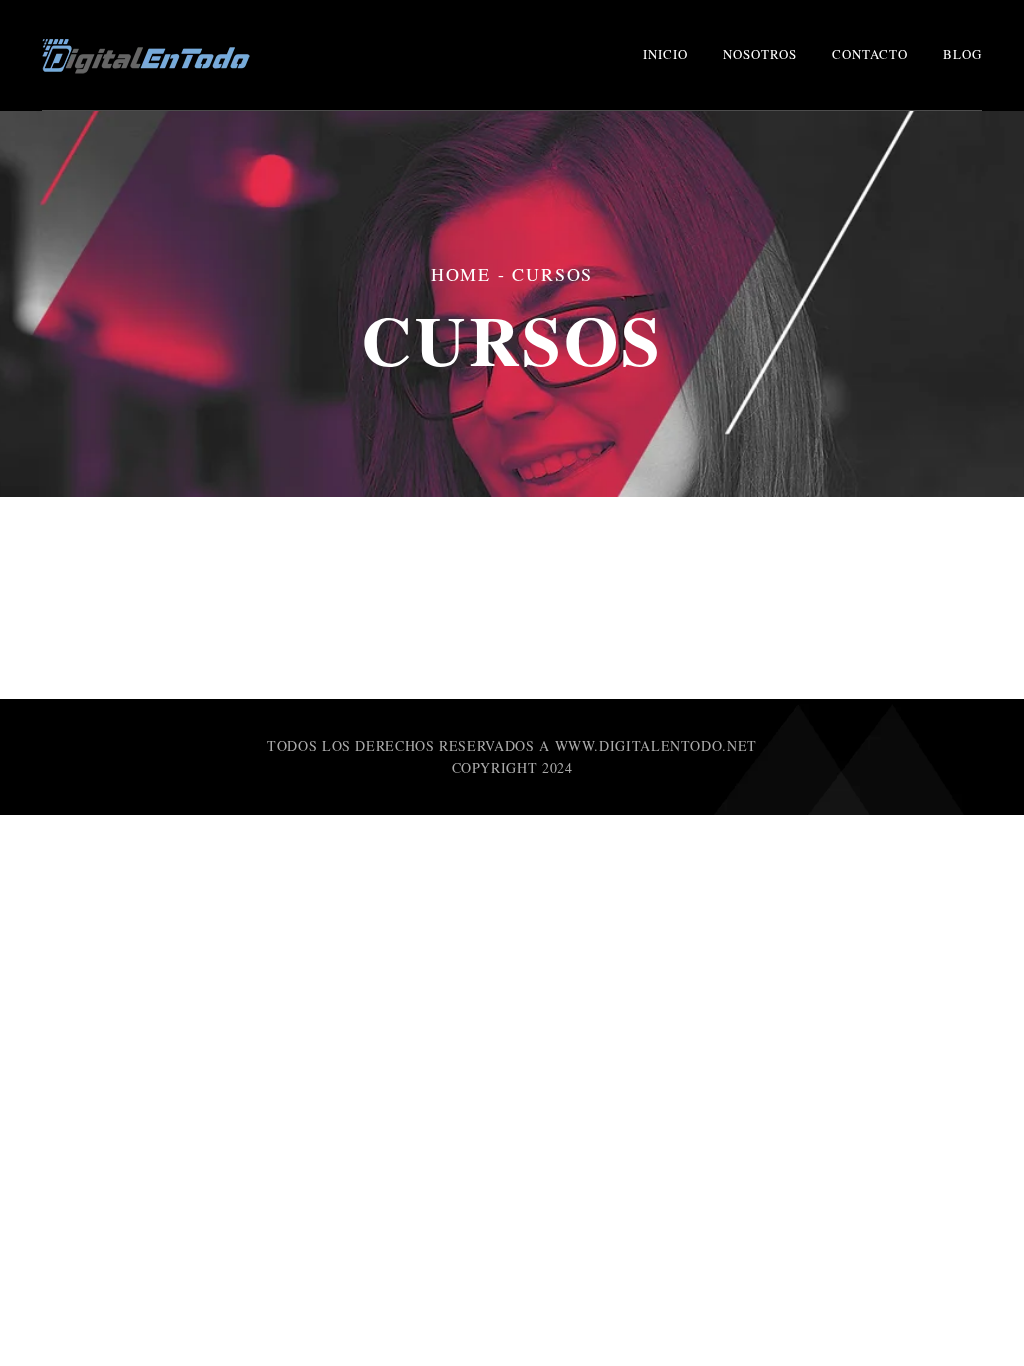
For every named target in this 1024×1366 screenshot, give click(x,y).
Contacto (870, 54)
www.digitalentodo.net (656, 745)
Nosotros (760, 54)
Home (461, 274)
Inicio (665, 54)
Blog (962, 54)
